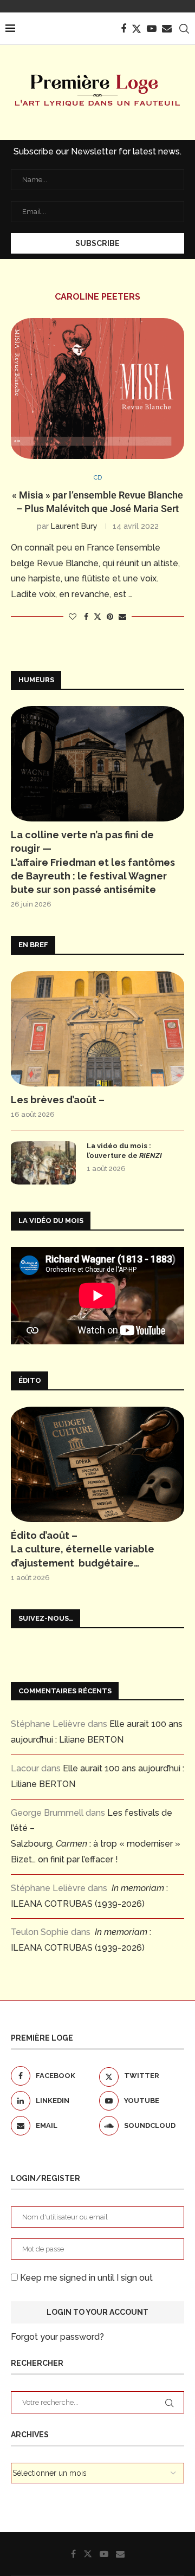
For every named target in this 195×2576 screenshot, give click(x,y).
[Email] (167, 29)
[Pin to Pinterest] (110, 617)
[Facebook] (123, 29)
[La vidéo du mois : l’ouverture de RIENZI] (43, 1163)
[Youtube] (152, 29)
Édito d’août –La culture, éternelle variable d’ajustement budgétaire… (83, 1549)
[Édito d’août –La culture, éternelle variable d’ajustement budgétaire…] (97, 1464)
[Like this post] (73, 617)
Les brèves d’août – (58, 1100)
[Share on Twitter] (97, 616)
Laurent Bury (74, 526)
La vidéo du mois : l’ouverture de (124, 1151)
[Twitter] (136, 29)
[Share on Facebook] (86, 617)
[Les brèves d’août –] (97, 1029)
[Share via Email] (122, 617)
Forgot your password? (57, 2337)
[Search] (184, 29)
